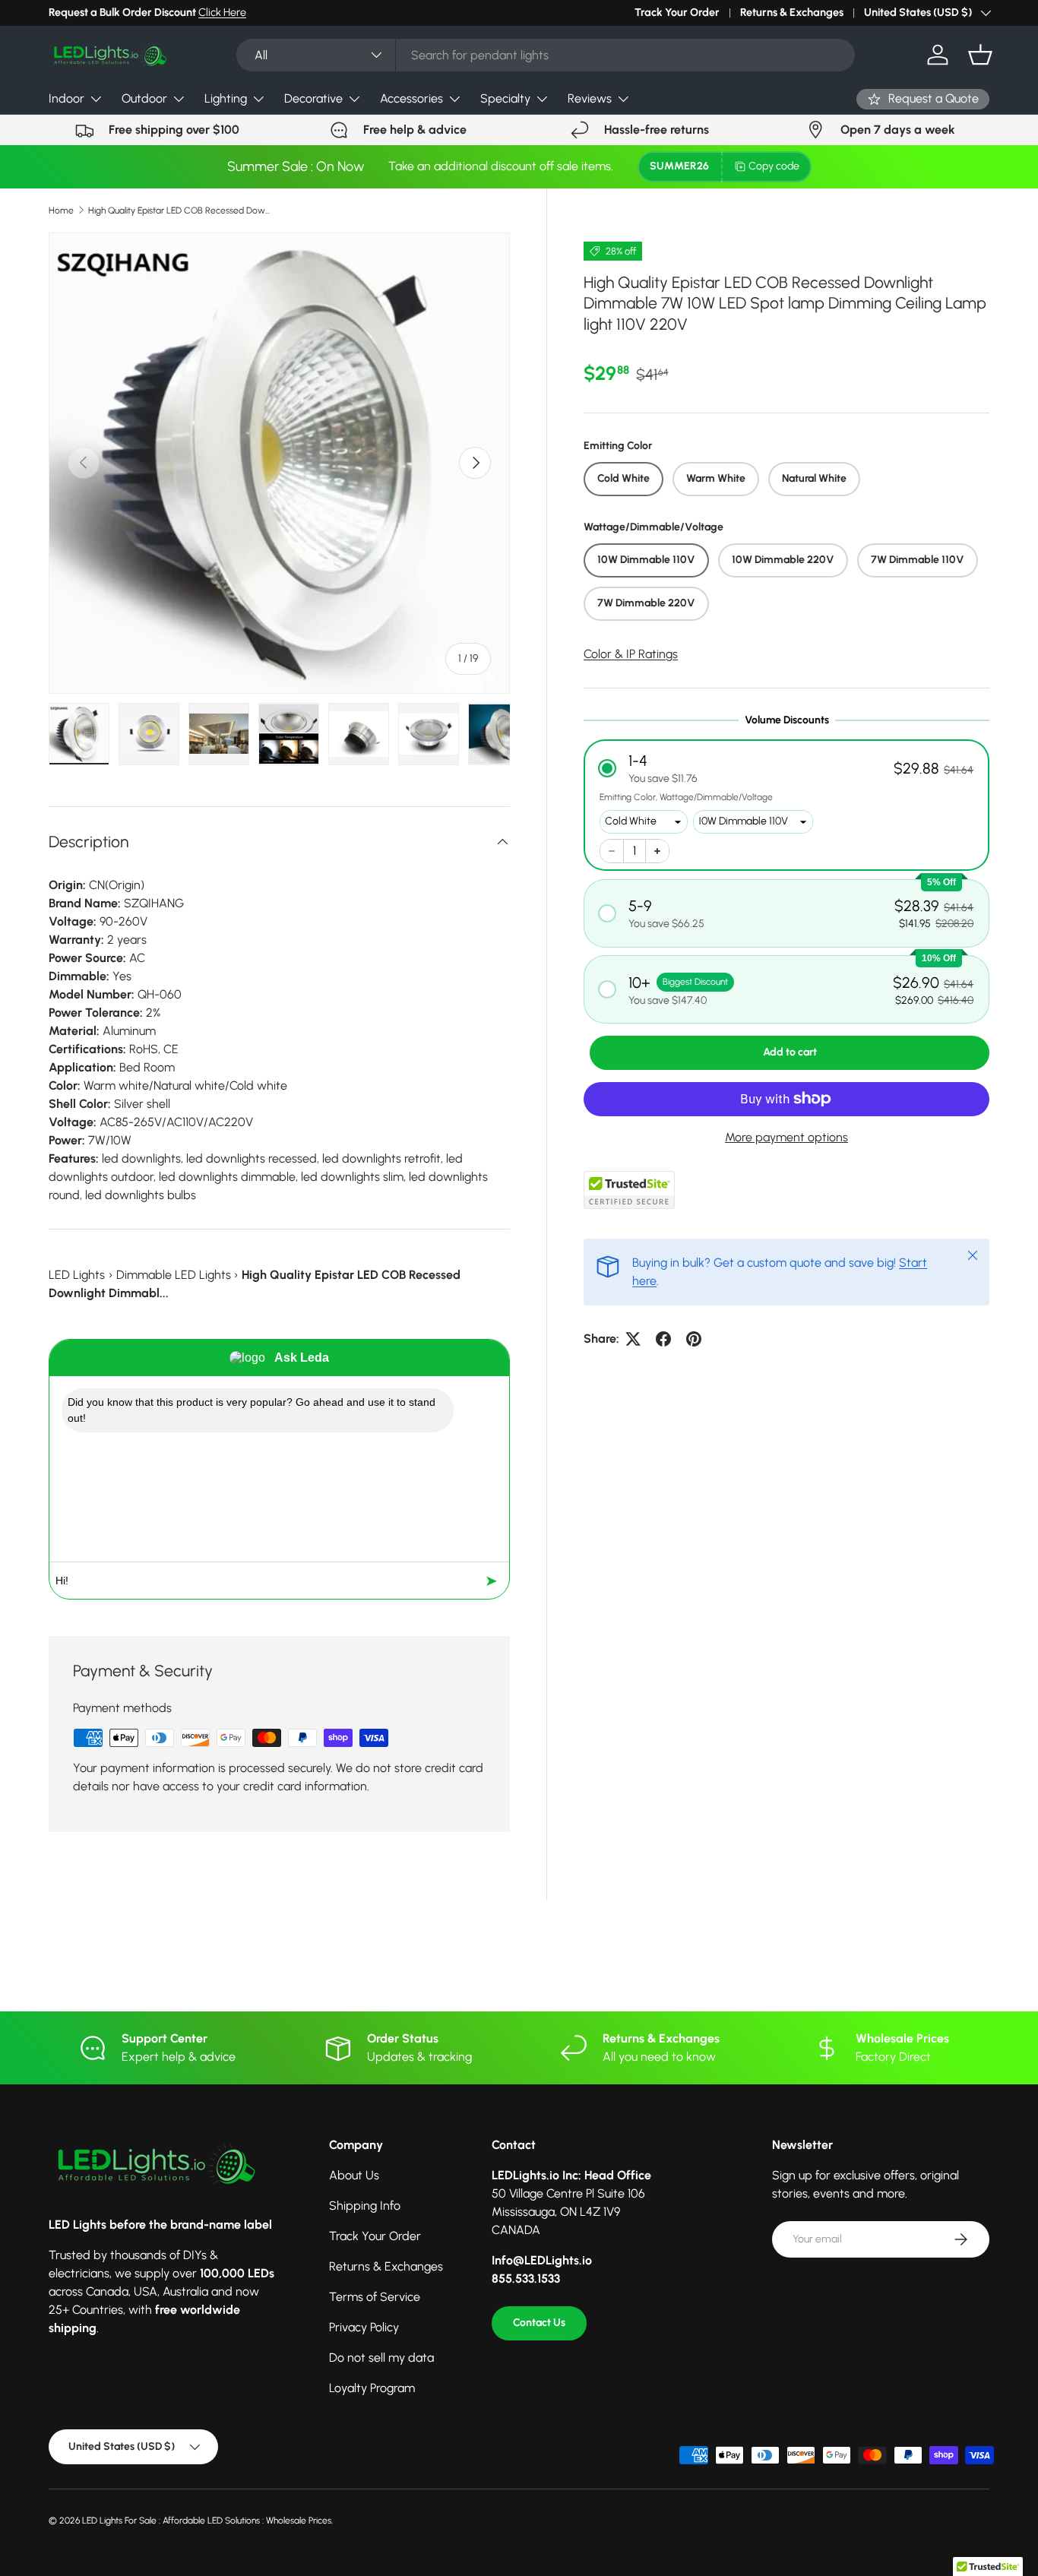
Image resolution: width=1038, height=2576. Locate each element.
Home (61, 210)
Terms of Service (375, 2297)
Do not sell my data (381, 2358)
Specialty (505, 98)
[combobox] (546, 55)
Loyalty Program (372, 2388)
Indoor (66, 98)
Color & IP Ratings (631, 654)
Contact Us (539, 2323)
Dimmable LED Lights (174, 1275)
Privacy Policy (364, 2327)
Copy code (774, 166)
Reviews (590, 98)
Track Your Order (677, 12)
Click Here (222, 12)
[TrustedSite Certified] (629, 1190)
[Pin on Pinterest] (694, 1339)
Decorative (313, 98)
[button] (980, 55)
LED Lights (77, 1275)
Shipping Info (365, 2206)
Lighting (226, 98)
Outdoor (144, 98)
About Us (354, 2175)
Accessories (411, 98)
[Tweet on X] (633, 1339)
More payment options (786, 1137)
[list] (279, 463)
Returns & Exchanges (792, 12)
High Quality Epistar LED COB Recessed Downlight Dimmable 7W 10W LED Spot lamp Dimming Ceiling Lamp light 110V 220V (179, 210)
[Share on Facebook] (663, 1339)
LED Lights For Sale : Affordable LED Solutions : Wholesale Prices (207, 2521)
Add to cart (790, 1052)
